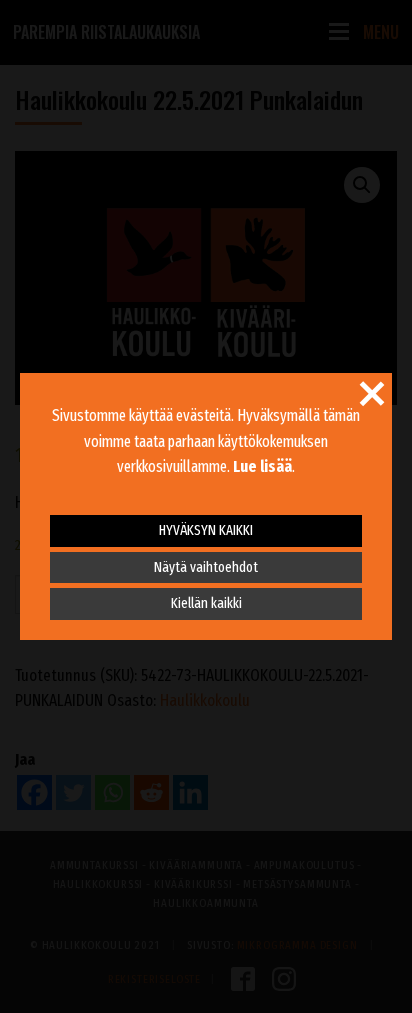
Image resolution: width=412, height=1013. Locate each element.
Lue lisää (262, 466)
